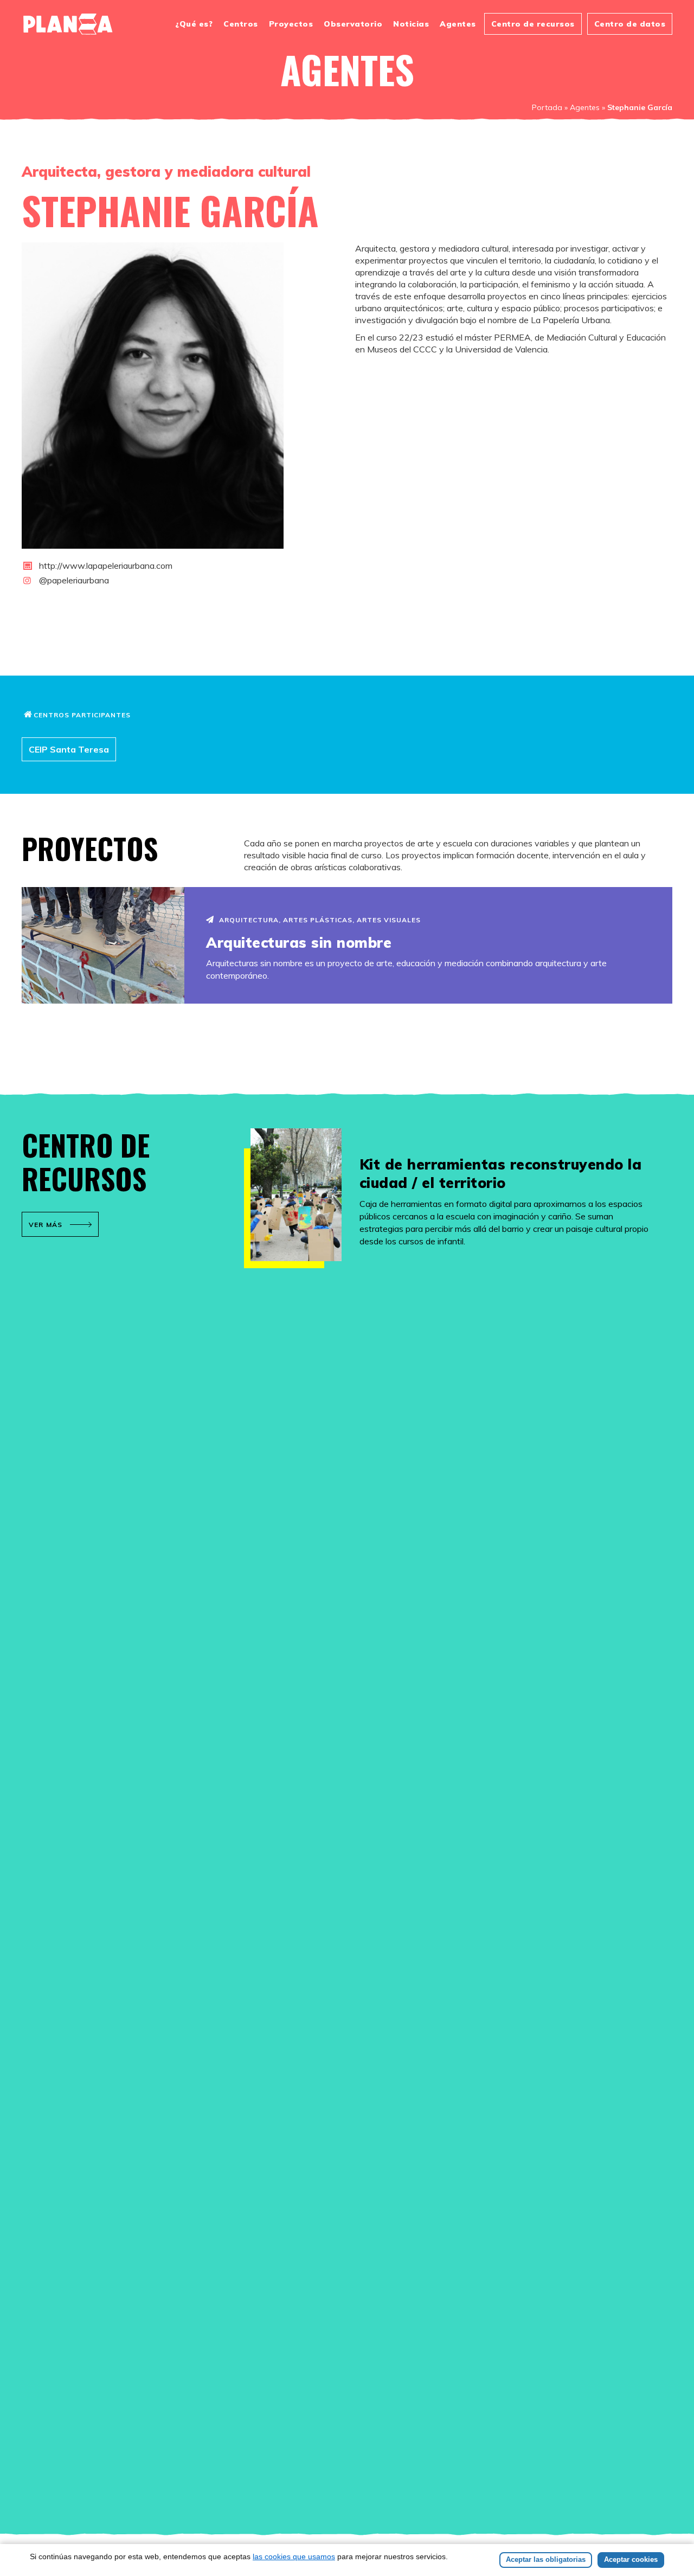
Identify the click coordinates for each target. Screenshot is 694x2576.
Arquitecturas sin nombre (299, 943)
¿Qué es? (194, 24)
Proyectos (291, 24)
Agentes (458, 24)
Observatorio (353, 24)
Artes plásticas (318, 920)
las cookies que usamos (294, 2556)
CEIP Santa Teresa (69, 749)
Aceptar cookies (631, 2559)
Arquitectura (249, 920)
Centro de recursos (533, 24)
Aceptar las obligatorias (546, 2559)
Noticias (411, 24)
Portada (547, 107)
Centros (241, 24)
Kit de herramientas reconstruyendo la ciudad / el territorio (501, 1174)
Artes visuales (389, 920)
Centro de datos (630, 24)
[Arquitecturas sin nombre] (103, 945)
